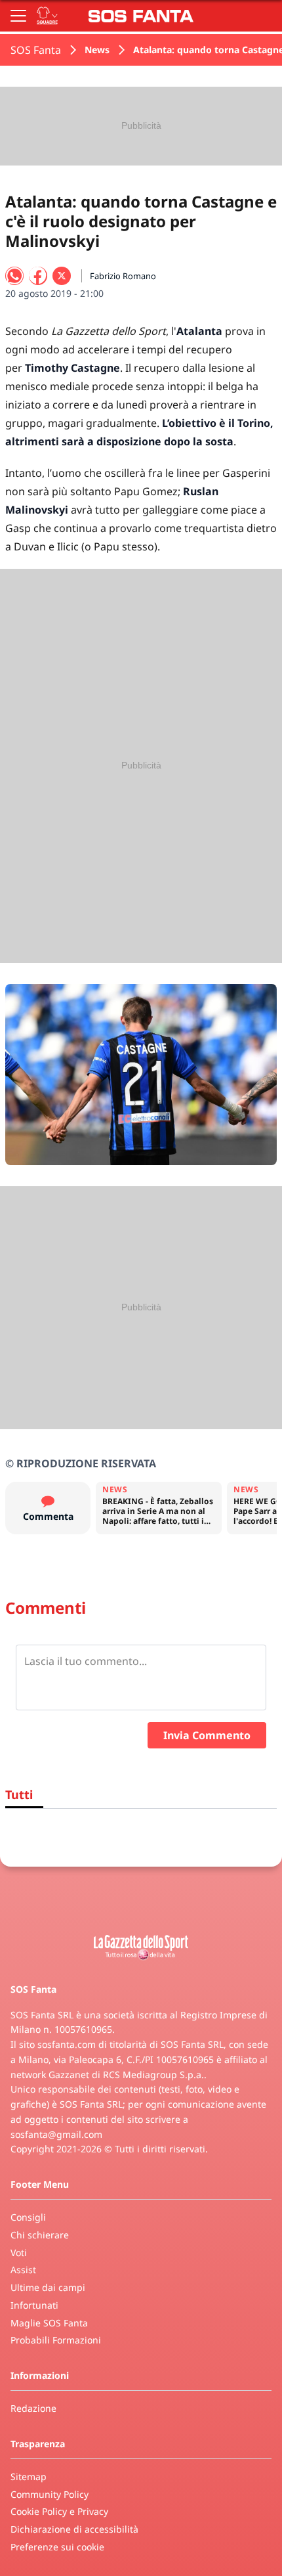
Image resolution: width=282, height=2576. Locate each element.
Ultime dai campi (48, 2287)
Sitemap (29, 2476)
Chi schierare (40, 2235)
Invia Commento (207, 1735)
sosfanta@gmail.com (56, 2134)
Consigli (28, 2217)
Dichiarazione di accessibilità (74, 2529)
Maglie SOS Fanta (49, 2323)
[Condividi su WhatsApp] (14, 276)
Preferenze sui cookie (57, 2547)
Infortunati (34, 2305)
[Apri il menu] (18, 16)
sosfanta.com (67, 2044)
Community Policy (50, 2494)
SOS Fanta (36, 50)
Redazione (33, 2408)
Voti (19, 2253)
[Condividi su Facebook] (38, 276)
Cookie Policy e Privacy (59, 2511)
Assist (23, 2270)
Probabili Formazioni (56, 2340)
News (97, 50)
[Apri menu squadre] (47, 16)
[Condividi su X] (62, 276)
